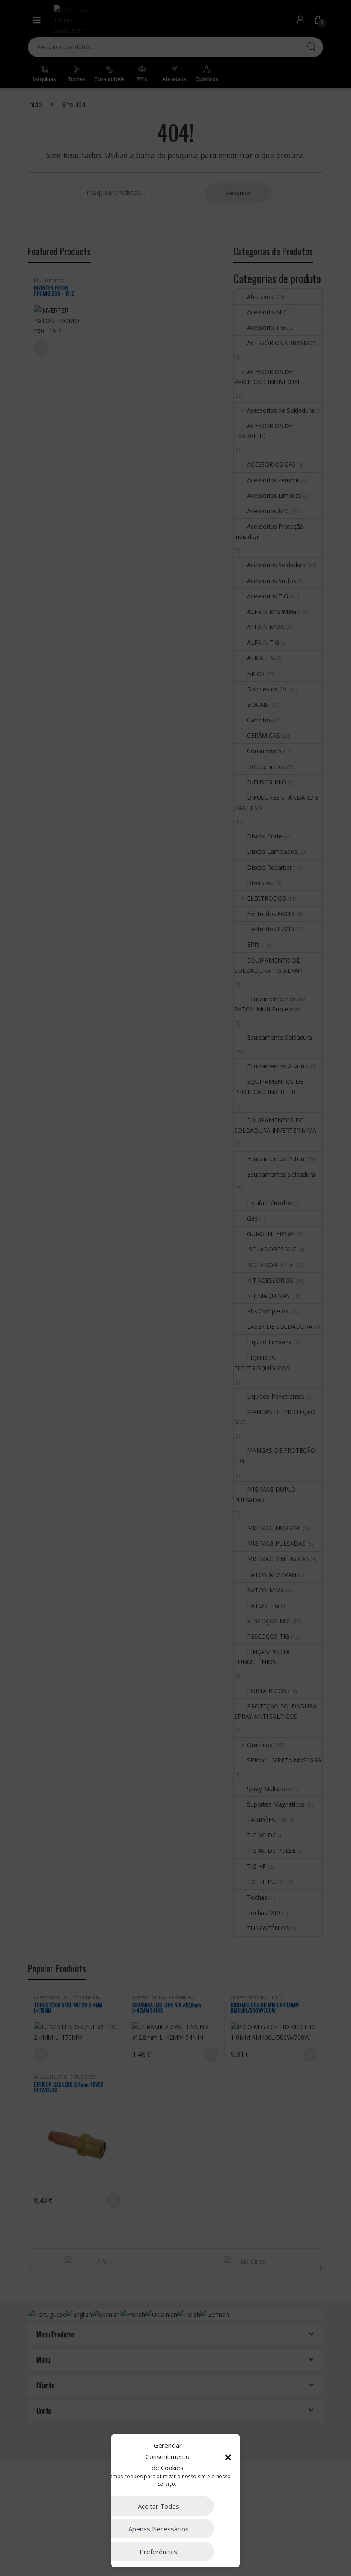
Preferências (158, 2552)
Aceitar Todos (159, 2506)
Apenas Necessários (159, 2529)
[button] (228, 2457)
